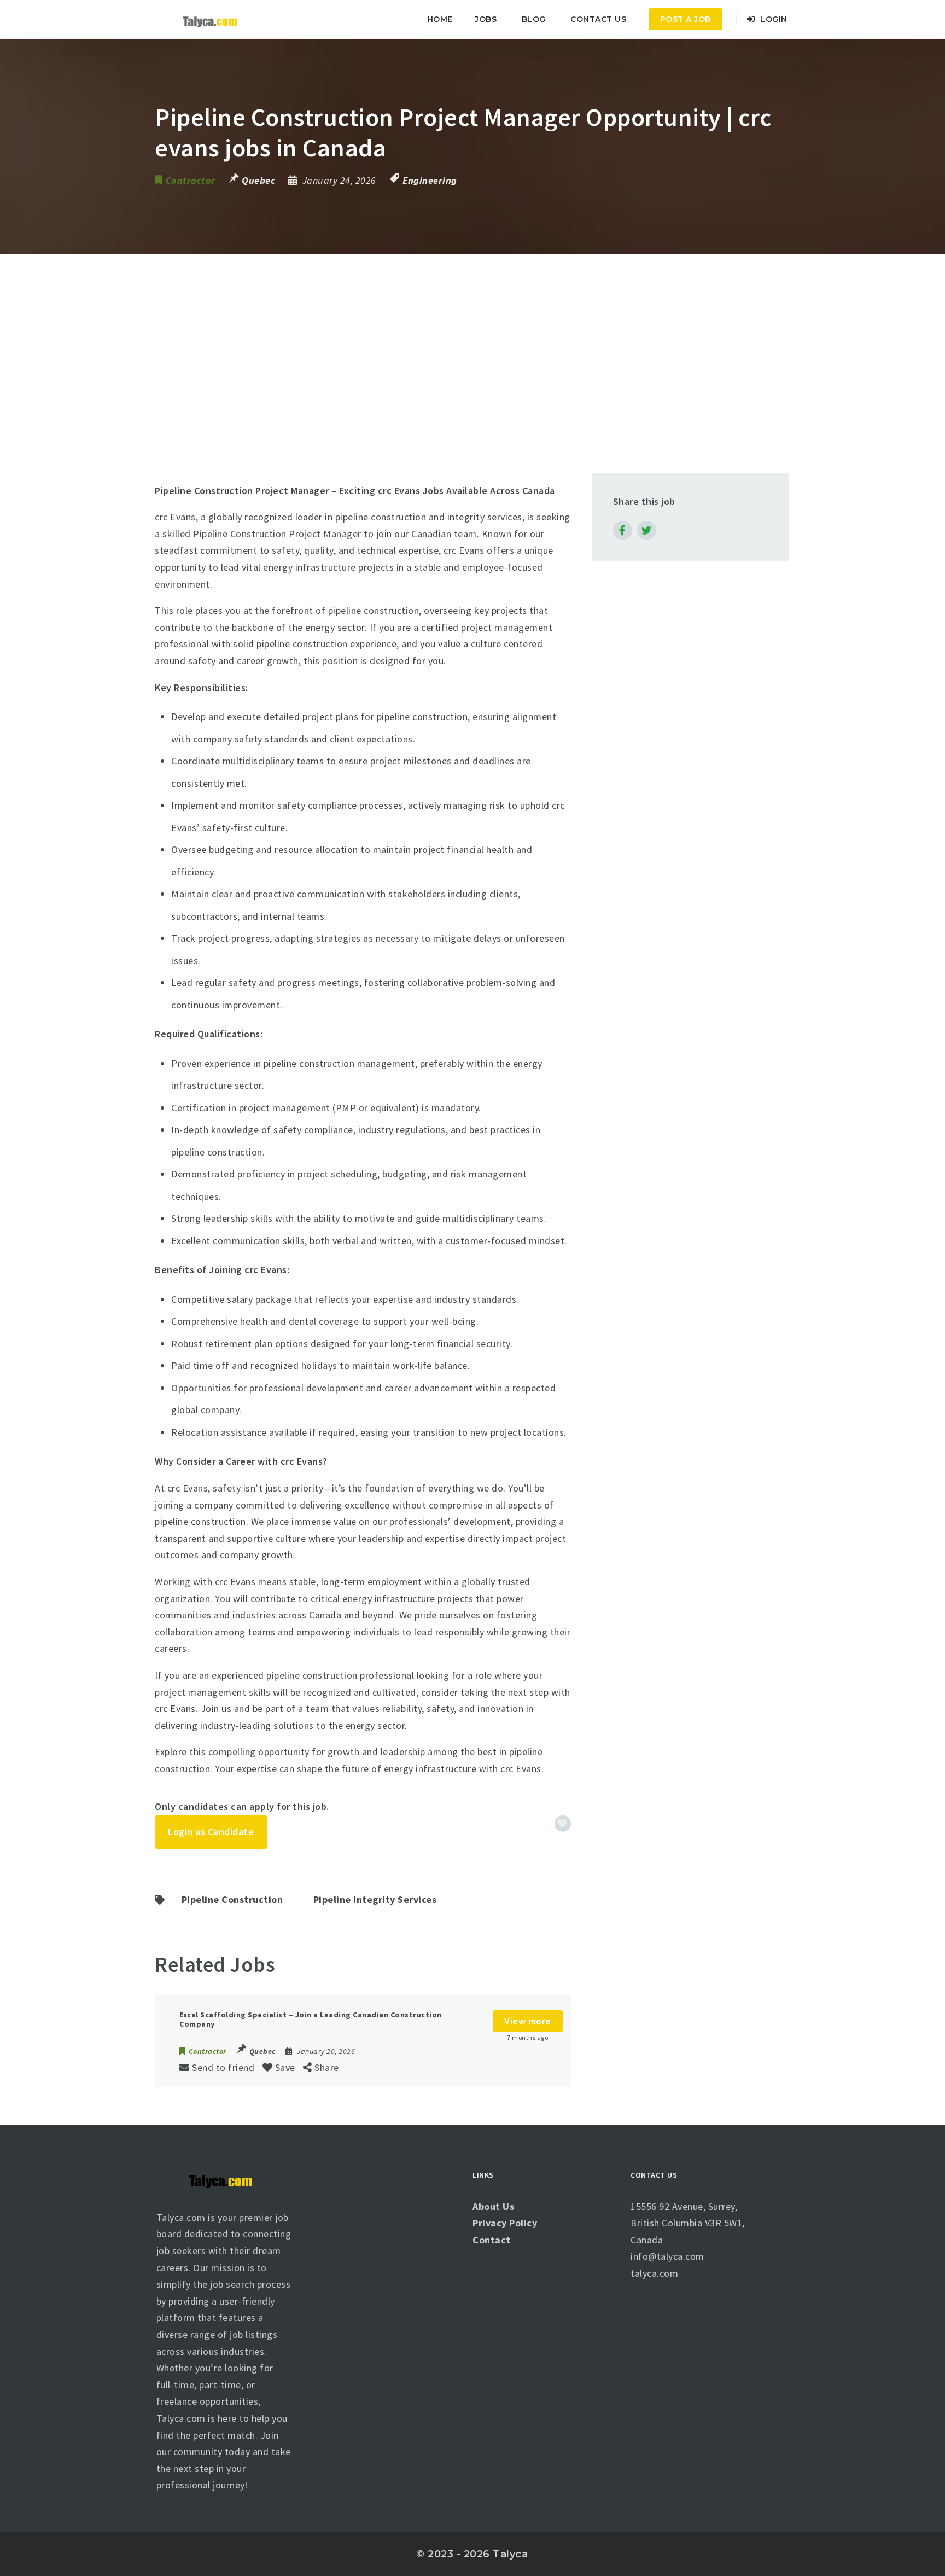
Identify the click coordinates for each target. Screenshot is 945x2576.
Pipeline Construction (232, 1900)
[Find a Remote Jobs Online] (210, 19)
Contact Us (598, 19)
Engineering (430, 180)
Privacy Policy (505, 2223)
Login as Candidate (211, 1832)
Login (773, 19)
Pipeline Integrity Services (375, 1900)
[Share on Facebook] (623, 530)
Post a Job (686, 19)
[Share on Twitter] (647, 530)
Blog (534, 19)
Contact (492, 2240)
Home (440, 19)
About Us (493, 2206)
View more (528, 2021)
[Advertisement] (472, 336)
